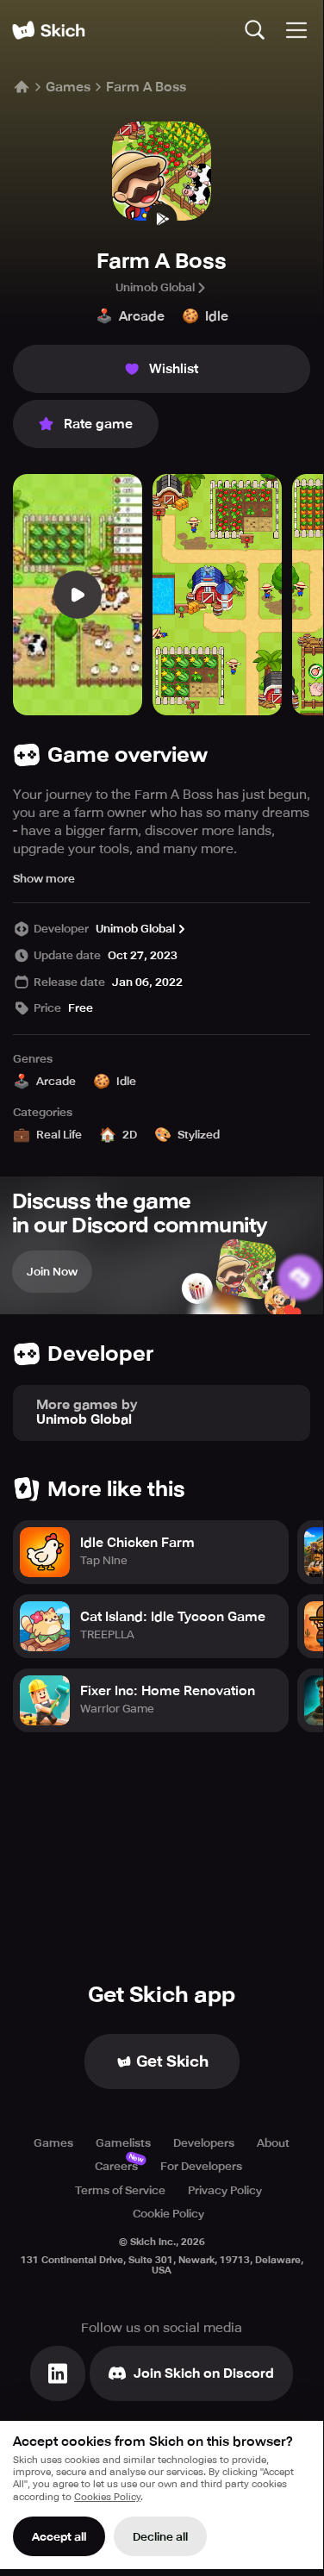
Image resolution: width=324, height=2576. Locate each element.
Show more (44, 879)
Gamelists (123, 2143)
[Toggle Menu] (296, 30)
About (273, 2143)
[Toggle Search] (255, 30)
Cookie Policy (168, 2214)
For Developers (201, 2166)
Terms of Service (120, 2190)
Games (68, 87)
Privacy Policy (225, 2190)
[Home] (48, 30)
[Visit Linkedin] (58, 2373)
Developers (204, 2143)
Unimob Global (155, 287)
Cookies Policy (107, 2497)
